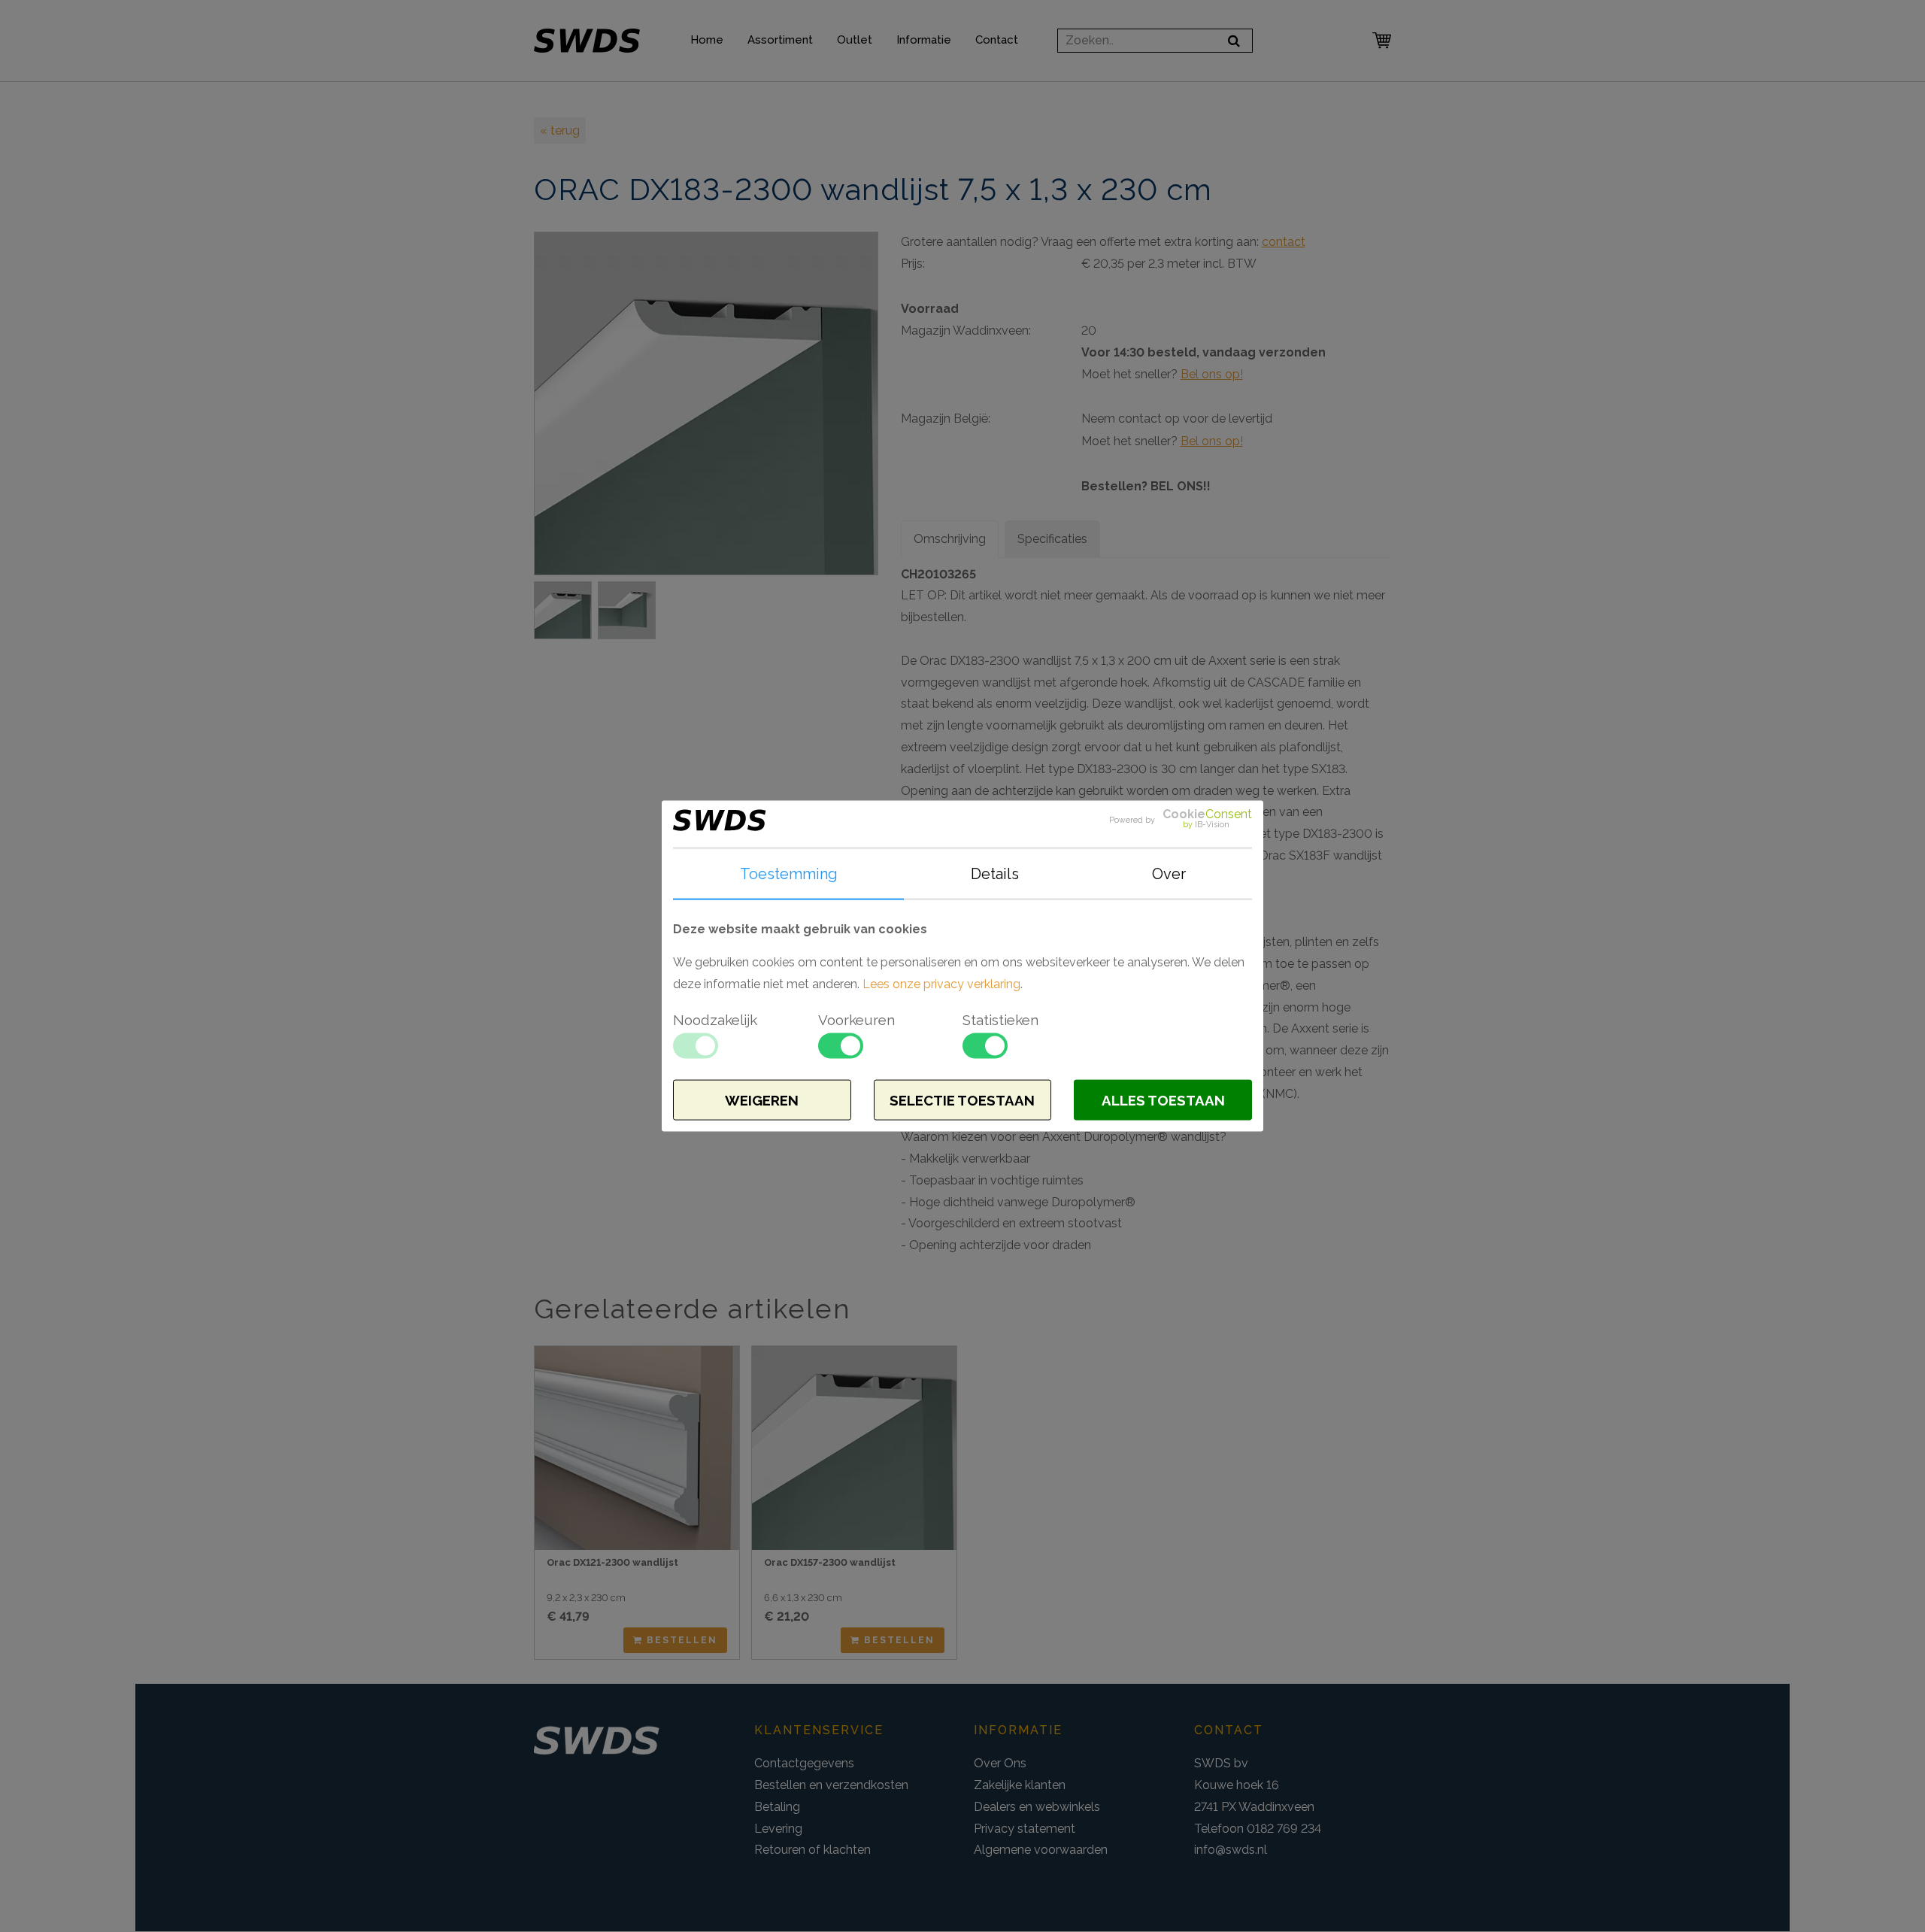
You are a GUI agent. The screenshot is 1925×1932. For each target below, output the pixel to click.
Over (1169, 873)
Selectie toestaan (962, 1100)
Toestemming (789, 873)
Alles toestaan (1163, 1100)
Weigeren (762, 1100)
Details (995, 873)
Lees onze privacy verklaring (941, 984)
